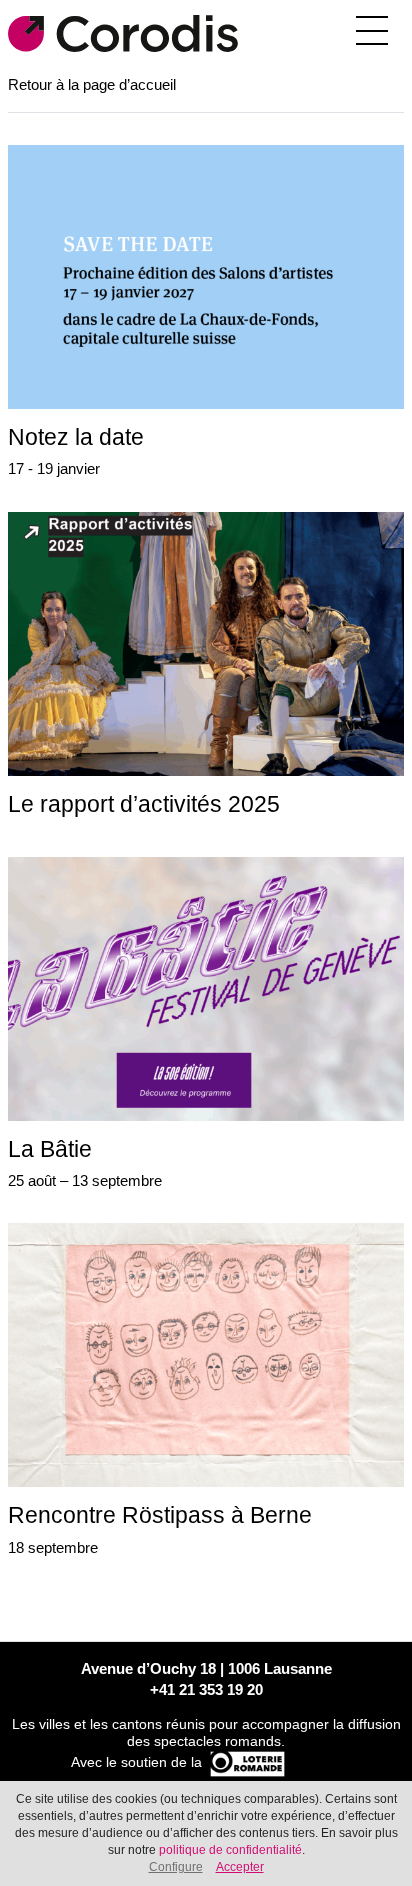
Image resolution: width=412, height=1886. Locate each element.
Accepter (240, 1867)
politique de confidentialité (230, 1850)
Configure (176, 1867)
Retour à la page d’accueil (92, 84)
